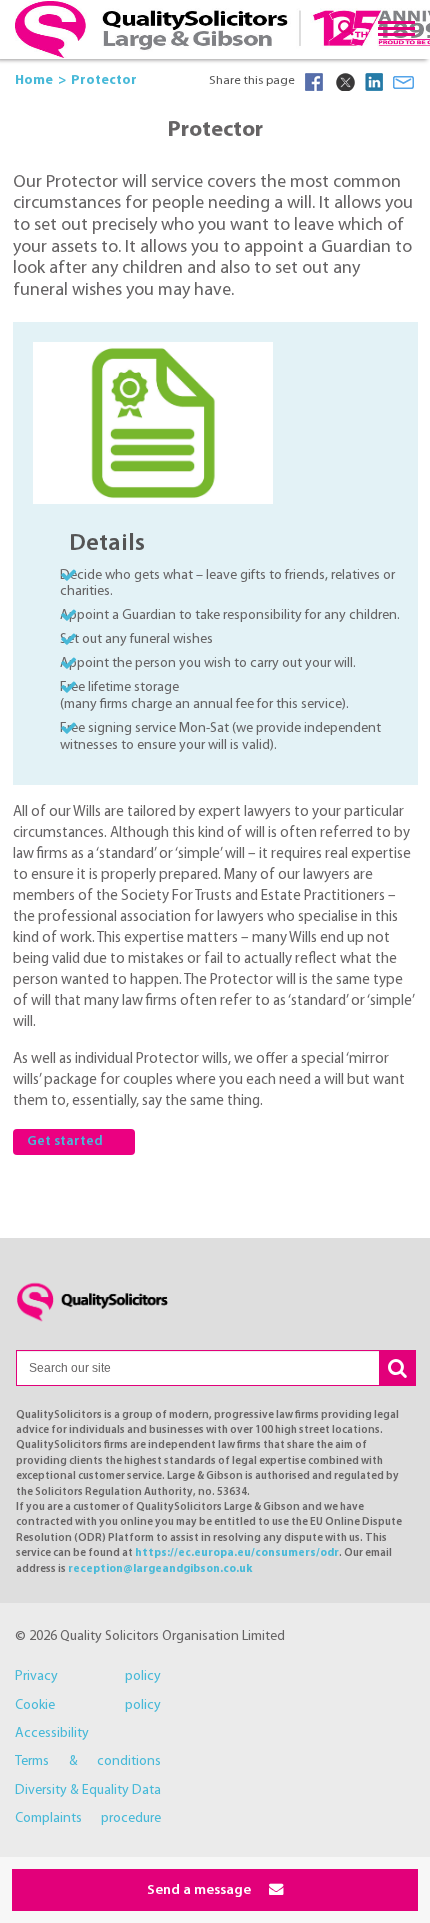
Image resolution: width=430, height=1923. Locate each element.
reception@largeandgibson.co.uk (160, 1569)
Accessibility (52, 1733)
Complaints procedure (88, 1818)
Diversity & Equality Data (88, 1790)
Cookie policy (88, 1705)
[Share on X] (344, 82)
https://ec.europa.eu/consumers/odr (237, 1553)
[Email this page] (404, 82)
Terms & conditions (88, 1761)
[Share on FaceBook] (314, 82)
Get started (65, 1141)
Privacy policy (88, 1676)
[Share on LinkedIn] (374, 82)
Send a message (200, 1890)
